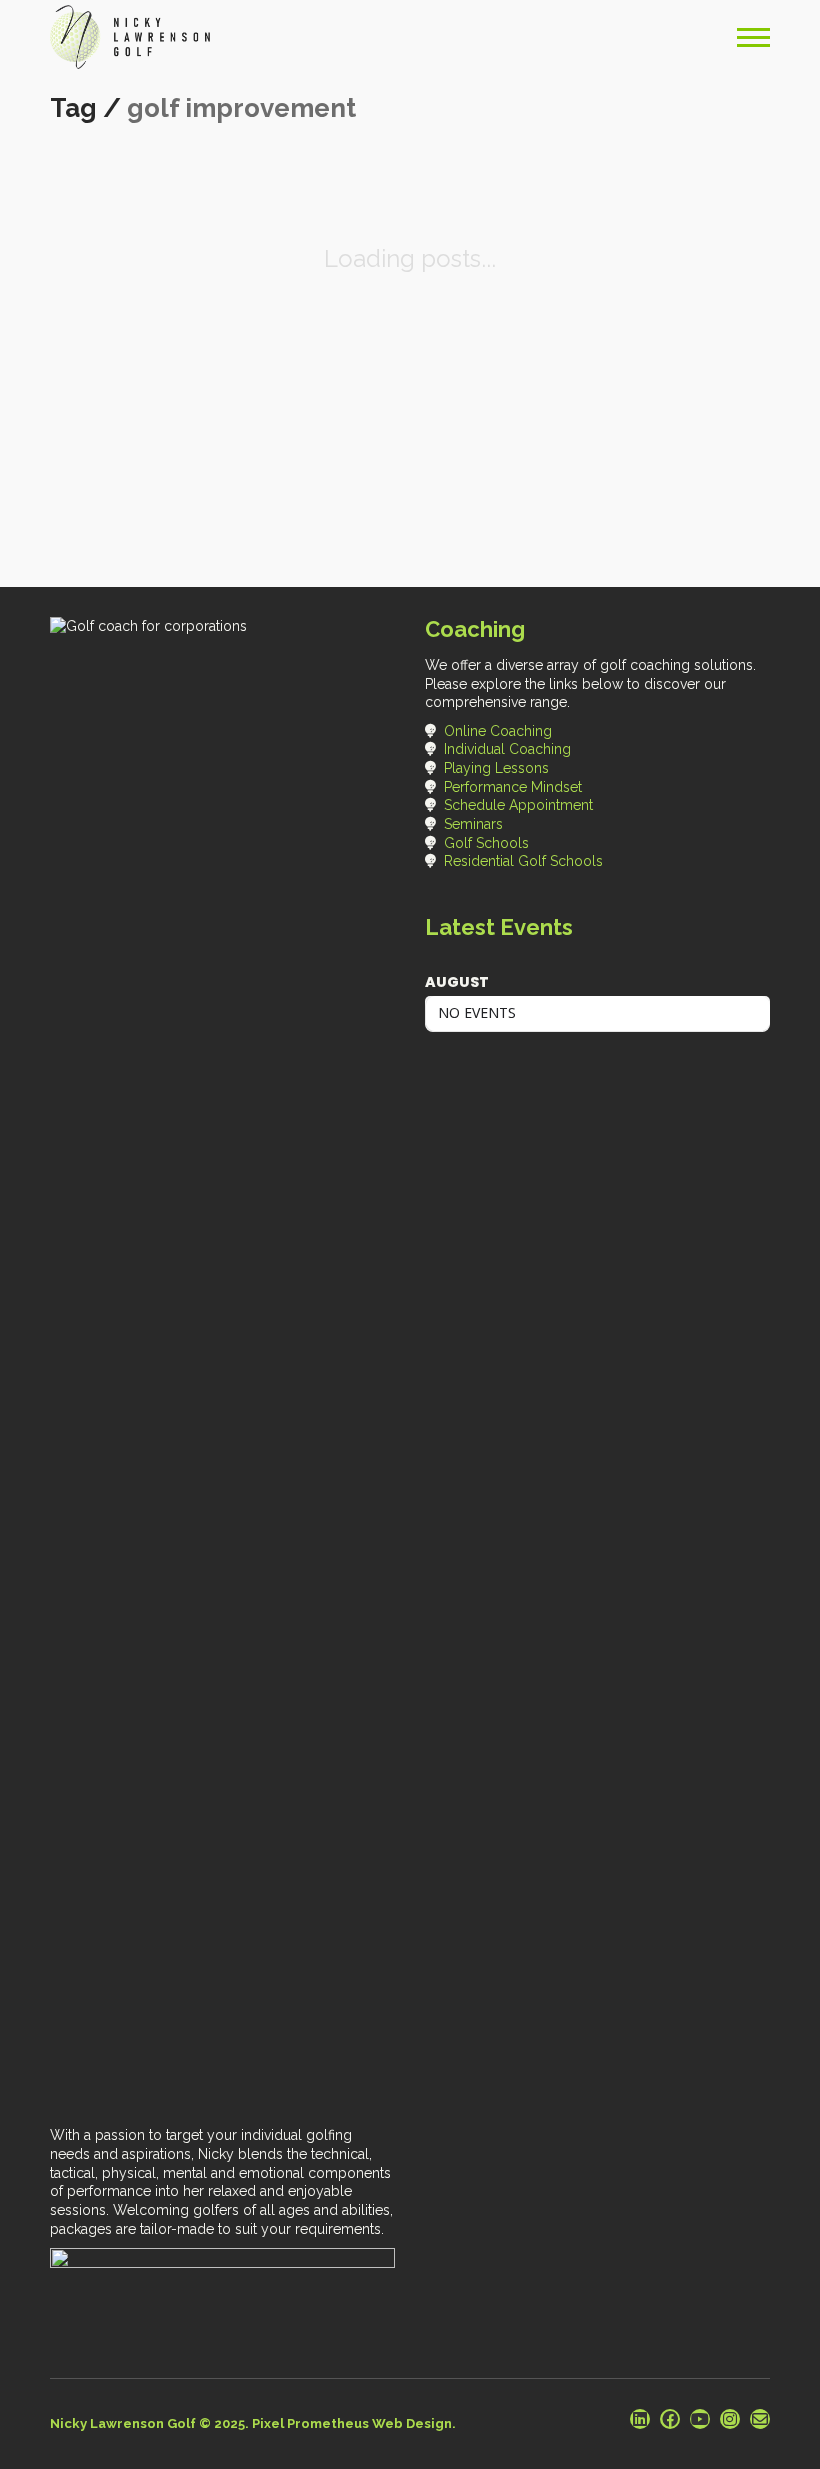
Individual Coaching (507, 749)
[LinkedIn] (640, 2419)
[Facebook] (670, 2419)
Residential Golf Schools (523, 861)
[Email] (760, 2419)
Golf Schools (486, 843)
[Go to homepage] (130, 37)
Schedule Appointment (518, 805)
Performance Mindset (513, 787)
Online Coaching (498, 731)
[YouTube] (700, 2419)
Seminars (473, 824)
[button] (753, 37)
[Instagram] (730, 2419)
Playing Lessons (496, 768)
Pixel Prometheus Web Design (352, 2423)
